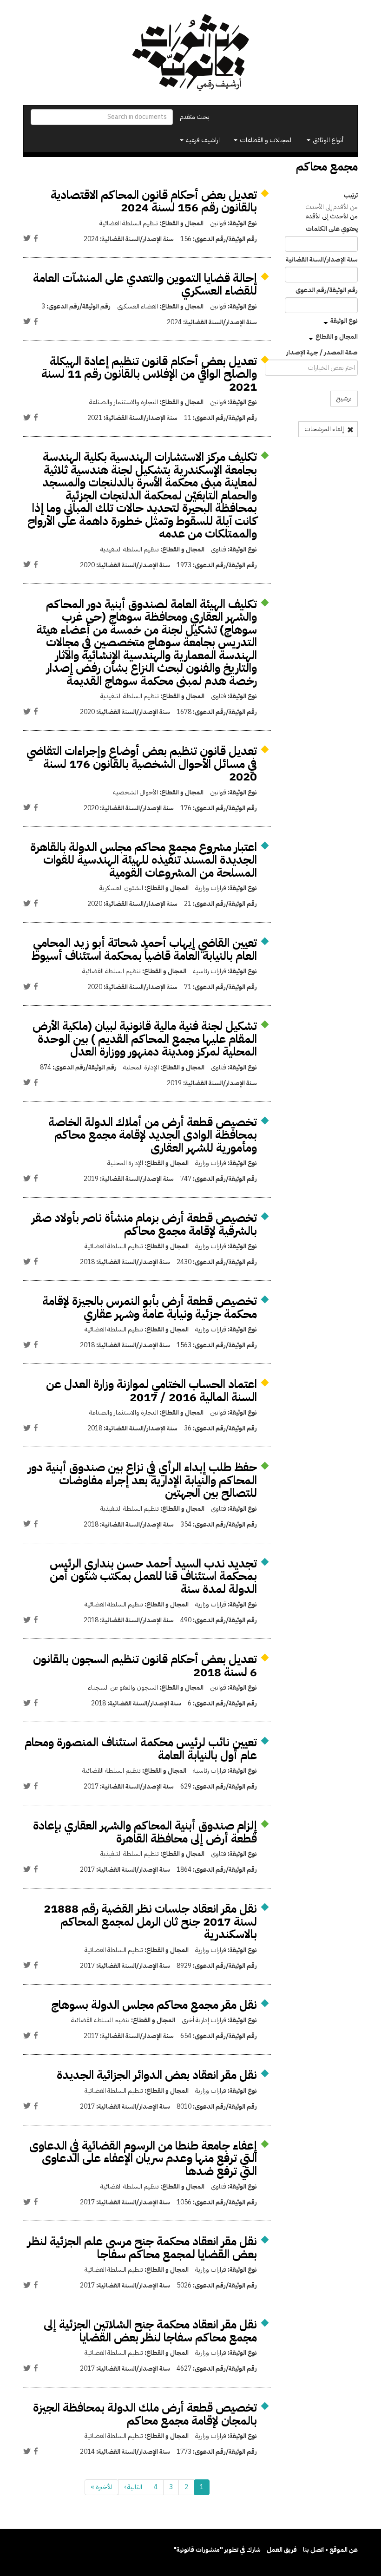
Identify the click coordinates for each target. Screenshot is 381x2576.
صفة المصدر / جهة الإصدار (322, 353)
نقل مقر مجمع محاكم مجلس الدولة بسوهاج (154, 2005)
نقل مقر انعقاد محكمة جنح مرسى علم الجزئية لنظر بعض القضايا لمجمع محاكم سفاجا (142, 2248)
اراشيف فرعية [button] (202, 140)
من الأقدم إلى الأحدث (332, 207)
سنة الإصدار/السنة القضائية (322, 260)
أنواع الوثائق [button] (327, 140)
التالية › (133, 2487)
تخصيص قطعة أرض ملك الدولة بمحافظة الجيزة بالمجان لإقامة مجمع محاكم (145, 2414)
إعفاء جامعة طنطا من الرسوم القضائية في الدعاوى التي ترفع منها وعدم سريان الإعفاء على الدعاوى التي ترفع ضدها (143, 2158)
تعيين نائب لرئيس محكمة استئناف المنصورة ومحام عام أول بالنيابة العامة (141, 1749)
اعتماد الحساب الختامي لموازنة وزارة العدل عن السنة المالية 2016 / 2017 (151, 1391)
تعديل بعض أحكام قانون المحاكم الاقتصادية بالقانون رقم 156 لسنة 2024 (154, 201)
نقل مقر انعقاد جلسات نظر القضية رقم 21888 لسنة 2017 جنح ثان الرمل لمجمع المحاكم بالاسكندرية (150, 1921)
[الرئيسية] (190, 52)
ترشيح (344, 398)
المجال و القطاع (337, 337)
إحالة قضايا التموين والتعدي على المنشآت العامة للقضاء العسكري (145, 285)
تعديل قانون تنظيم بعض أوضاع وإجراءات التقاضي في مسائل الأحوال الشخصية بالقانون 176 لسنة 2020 (142, 764)
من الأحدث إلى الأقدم (332, 216)
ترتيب (351, 196)
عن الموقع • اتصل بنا (330, 2550)
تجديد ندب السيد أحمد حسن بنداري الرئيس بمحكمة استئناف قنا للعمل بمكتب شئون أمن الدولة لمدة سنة (153, 1576)
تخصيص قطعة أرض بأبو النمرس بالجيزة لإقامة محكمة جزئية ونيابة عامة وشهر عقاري (150, 1308)
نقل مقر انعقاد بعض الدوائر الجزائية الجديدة (157, 2075)
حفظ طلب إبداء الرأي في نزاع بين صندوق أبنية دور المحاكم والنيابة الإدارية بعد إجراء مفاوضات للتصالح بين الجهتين (142, 1480)
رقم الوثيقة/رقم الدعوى (327, 290)
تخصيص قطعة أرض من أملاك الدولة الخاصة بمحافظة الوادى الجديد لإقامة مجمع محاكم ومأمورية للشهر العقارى (153, 1135)
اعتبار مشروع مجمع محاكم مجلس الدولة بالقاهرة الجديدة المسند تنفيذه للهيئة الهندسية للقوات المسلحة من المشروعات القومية (144, 860)
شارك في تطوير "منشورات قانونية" (217, 2550)
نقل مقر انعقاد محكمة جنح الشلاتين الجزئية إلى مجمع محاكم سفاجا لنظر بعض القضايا (150, 2331)
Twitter (27, 238)
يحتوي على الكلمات (332, 229)
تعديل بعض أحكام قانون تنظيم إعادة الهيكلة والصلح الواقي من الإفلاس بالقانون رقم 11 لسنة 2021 (149, 374)
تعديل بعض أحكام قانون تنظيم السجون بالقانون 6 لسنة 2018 (145, 1666)
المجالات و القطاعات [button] (266, 140)
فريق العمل (282, 2550)
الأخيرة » (102, 2487)
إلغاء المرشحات (325, 429)
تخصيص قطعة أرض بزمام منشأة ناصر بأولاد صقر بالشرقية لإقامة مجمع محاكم (144, 1224)
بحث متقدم (195, 117)
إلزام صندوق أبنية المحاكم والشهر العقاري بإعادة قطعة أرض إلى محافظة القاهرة (145, 1832)
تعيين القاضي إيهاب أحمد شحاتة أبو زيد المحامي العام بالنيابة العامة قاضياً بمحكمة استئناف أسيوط (144, 949)
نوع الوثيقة (344, 321)
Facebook (36, 238)
